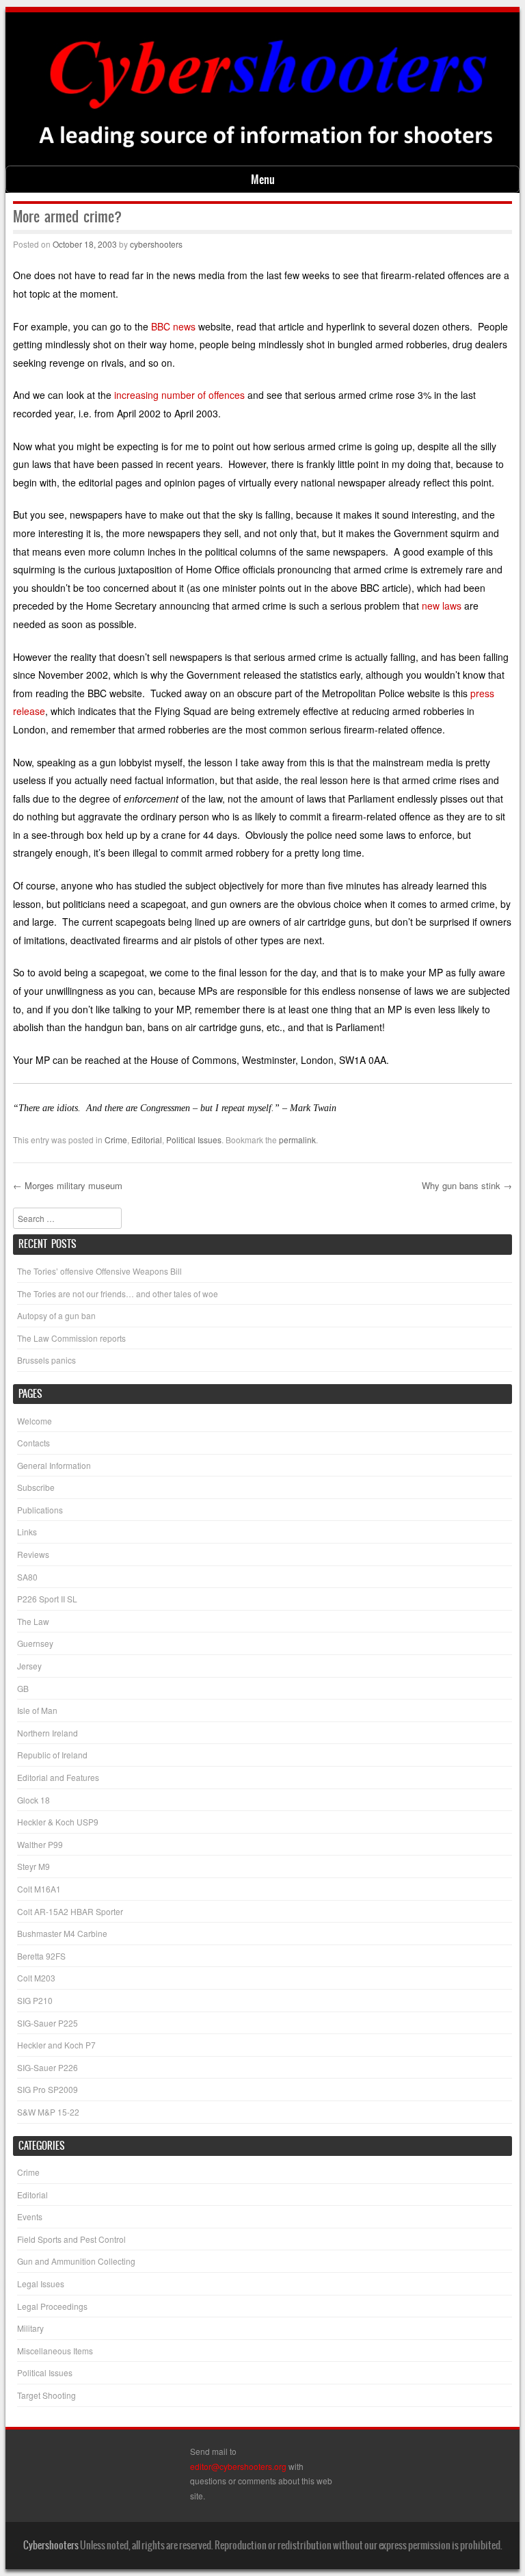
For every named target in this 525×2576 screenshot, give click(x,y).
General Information (54, 1465)
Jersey (29, 1666)
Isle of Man (37, 1710)
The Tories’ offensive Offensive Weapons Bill (99, 1271)
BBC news (173, 326)
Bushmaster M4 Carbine (62, 1933)
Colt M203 (36, 1978)
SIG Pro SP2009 (48, 2089)
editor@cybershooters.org (238, 2466)
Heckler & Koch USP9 (58, 1822)
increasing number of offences (179, 395)
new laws (442, 606)
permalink (297, 1140)
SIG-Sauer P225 (48, 2023)
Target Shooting (46, 2395)
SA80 (27, 1577)
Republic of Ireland (52, 1755)
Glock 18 (33, 1800)
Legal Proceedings (52, 2306)
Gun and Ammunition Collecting (76, 2261)
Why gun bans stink (467, 1185)
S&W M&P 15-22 (48, 2112)
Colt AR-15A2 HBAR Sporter (70, 1911)
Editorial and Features (58, 1777)
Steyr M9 (33, 1866)
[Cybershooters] (265, 156)
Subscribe (36, 1487)
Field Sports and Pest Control (71, 2239)
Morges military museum (68, 1185)
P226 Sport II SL (47, 1599)
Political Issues (194, 1140)
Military (30, 2328)
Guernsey (35, 1643)
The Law (33, 1621)
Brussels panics (46, 1360)
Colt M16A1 (39, 1889)
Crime (116, 1140)
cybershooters (156, 244)
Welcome (35, 1421)
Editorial (147, 1140)
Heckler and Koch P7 (56, 2045)
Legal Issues (41, 2284)
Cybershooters (51, 2545)
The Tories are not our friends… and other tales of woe (118, 1293)
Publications (40, 1510)
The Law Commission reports (71, 1338)
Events (30, 2216)
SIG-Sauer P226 (48, 2067)
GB (23, 1688)
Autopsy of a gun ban (56, 1315)
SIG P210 (35, 2000)
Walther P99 (40, 1844)
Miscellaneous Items (55, 2351)
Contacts (33, 1443)
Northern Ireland (48, 1733)
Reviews (33, 1554)
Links (27, 1532)
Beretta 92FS (41, 1956)
